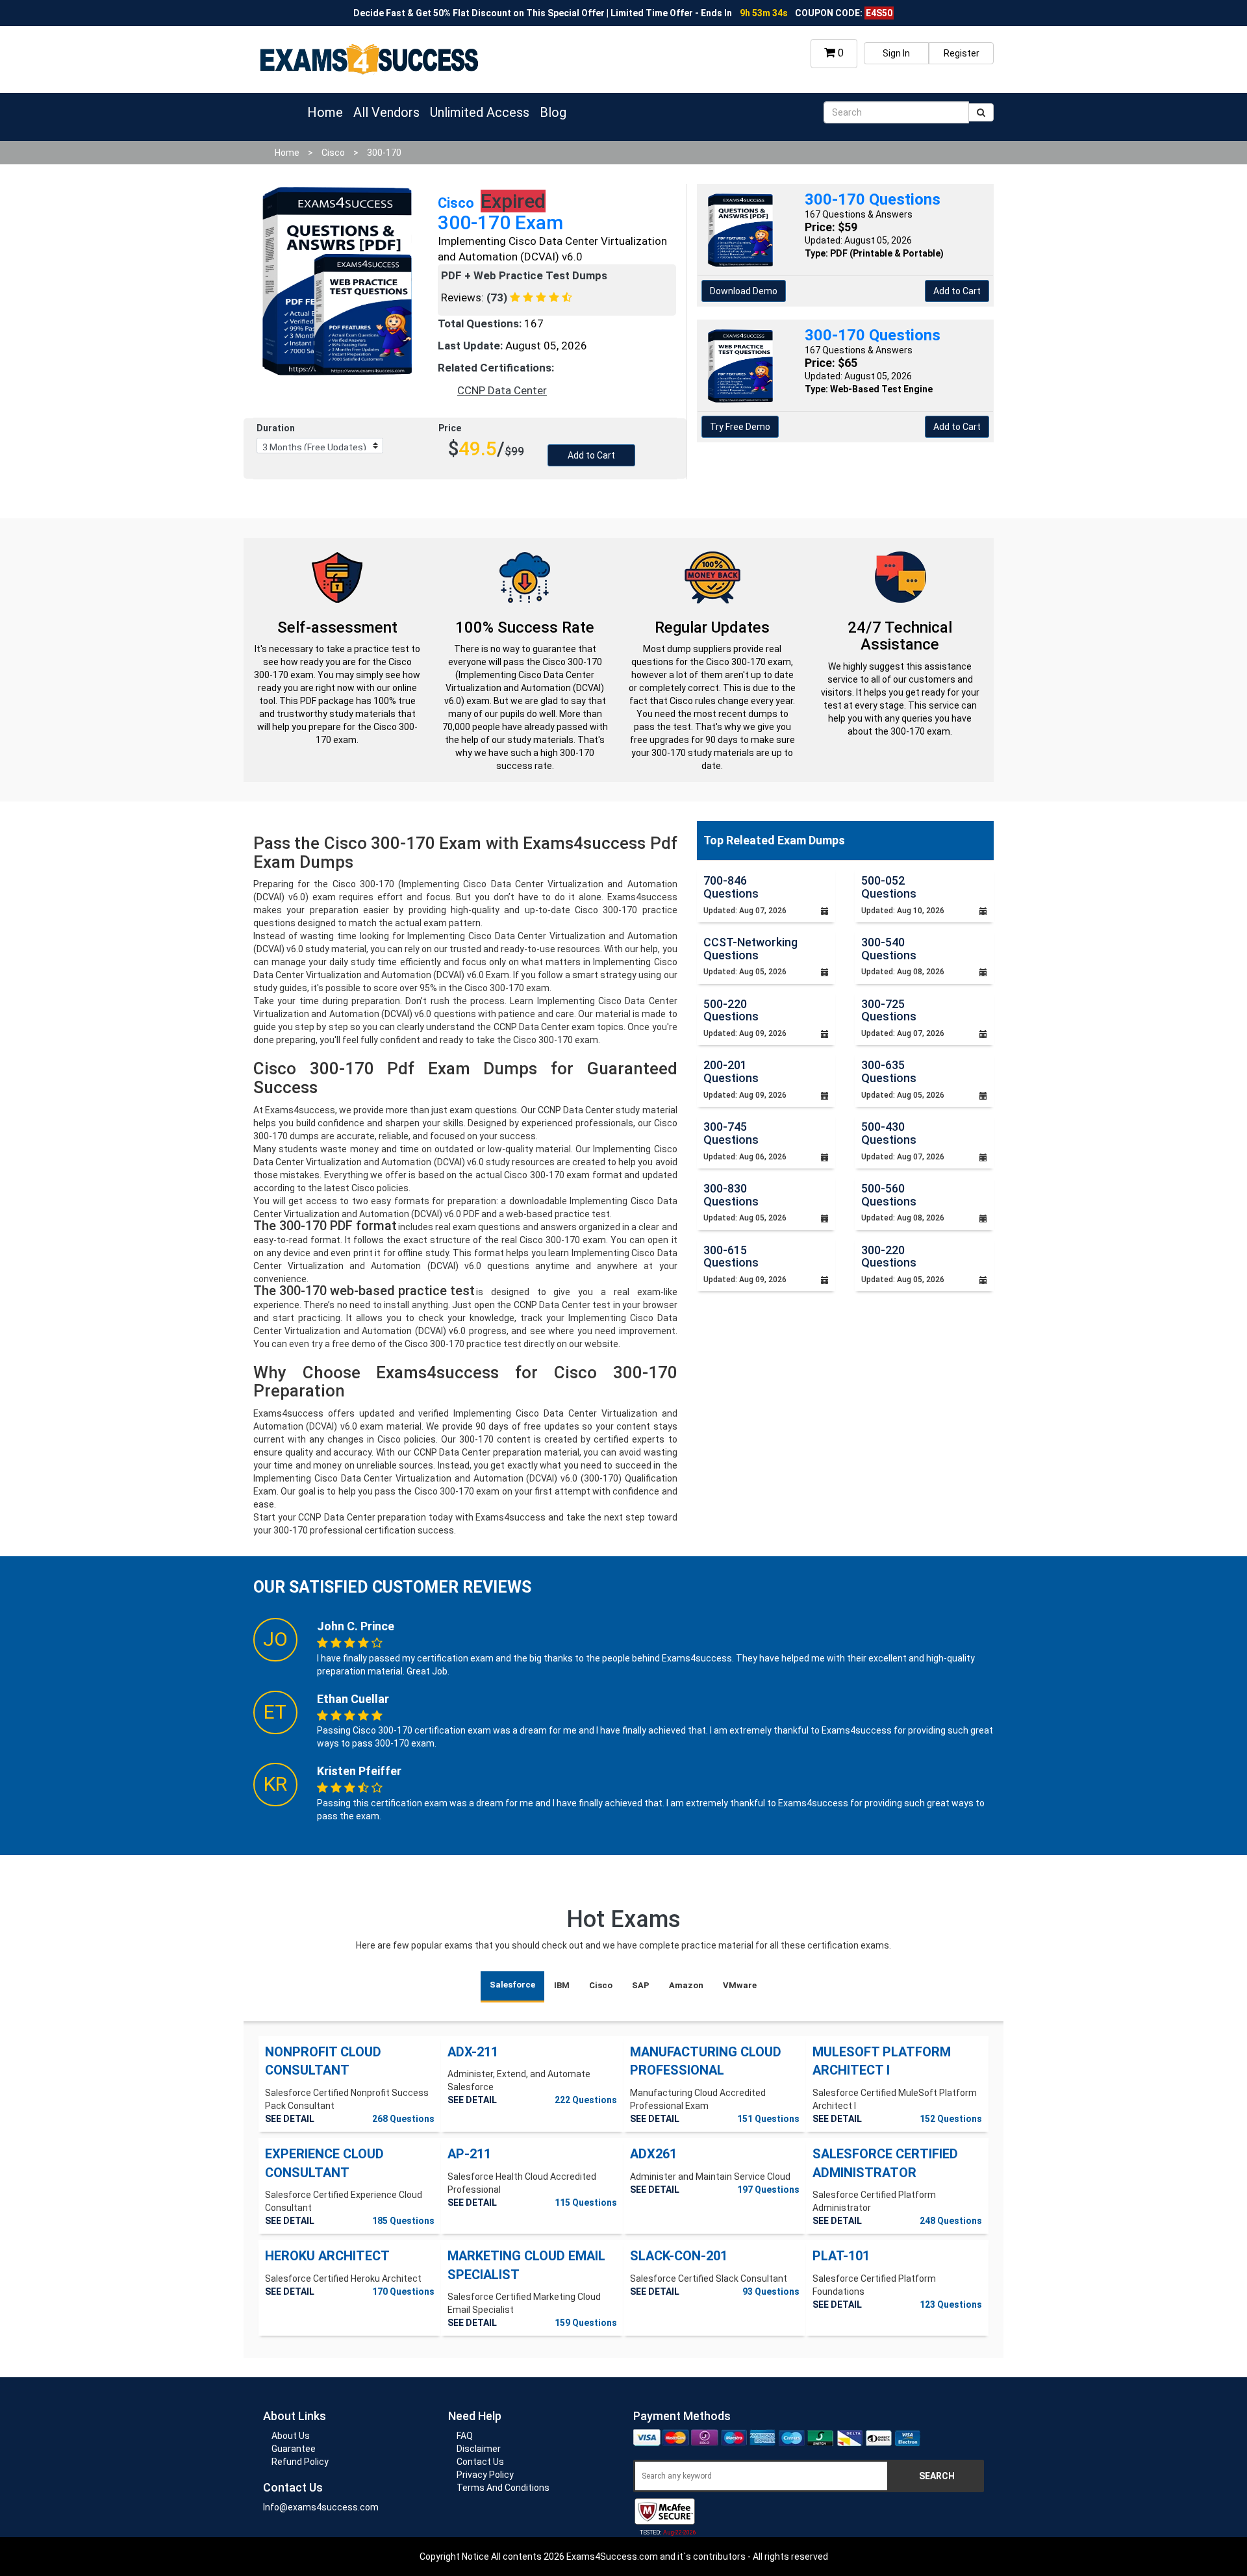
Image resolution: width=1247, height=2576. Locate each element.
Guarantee (294, 2449)
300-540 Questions (889, 949)
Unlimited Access (480, 112)
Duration (276, 428)
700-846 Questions (731, 887)
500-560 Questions (889, 1195)
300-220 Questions (889, 1256)
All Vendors (386, 112)
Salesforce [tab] (512, 1985)
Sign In (896, 53)
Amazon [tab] (686, 1985)
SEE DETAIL (290, 2119)
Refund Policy (300, 2462)
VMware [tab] (740, 1985)
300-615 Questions (731, 1256)
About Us (291, 2436)
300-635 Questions (889, 1071)
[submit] (981, 112)
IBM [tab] (562, 1985)
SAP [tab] (641, 1985)
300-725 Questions (889, 1010)
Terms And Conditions (503, 2488)
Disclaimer (479, 2449)
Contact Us (480, 2462)
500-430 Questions (889, 1133)
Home (325, 112)
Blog (553, 112)
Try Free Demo (740, 427)
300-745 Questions (731, 1133)
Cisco (333, 153)
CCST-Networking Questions (750, 949)
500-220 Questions (731, 1010)
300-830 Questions (731, 1195)
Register (962, 53)
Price (450, 428)
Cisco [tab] (601, 1985)
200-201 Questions (731, 1071)
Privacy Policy (485, 2475)
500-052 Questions (889, 887)
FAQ (465, 2436)
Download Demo (744, 291)
